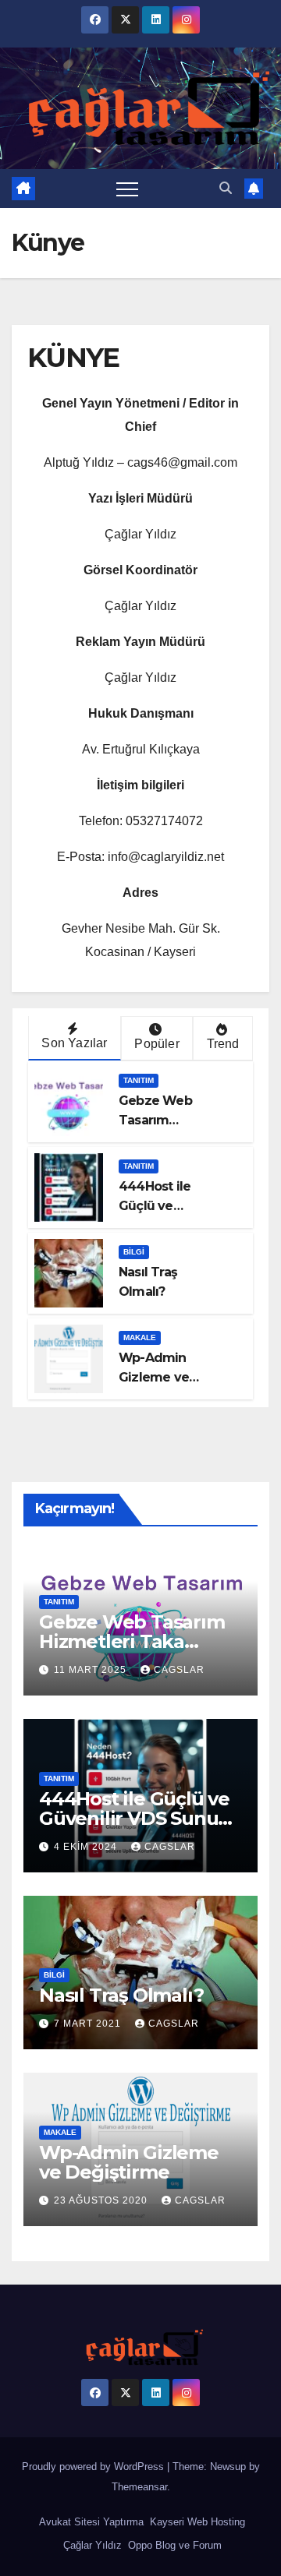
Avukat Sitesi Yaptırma (90, 2522)
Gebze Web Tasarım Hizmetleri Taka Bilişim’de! (132, 1641)
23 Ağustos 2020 (102, 2200)
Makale (140, 1337)
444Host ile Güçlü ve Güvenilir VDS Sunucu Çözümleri (140, 1818)
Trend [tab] (223, 1044)
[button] (226, 188)
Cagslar (179, 1670)
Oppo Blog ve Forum (173, 2545)
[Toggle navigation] (127, 189)
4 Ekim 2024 (87, 1847)
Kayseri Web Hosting (196, 2522)
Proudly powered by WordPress (94, 2467)
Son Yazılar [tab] (74, 1043)
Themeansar (139, 2487)
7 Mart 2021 (89, 2024)
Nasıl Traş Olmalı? (121, 1995)
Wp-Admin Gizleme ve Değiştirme (154, 1377)
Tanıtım (139, 1080)
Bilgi (134, 1252)
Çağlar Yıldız (91, 2545)
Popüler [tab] (157, 1044)
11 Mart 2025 (92, 1670)
